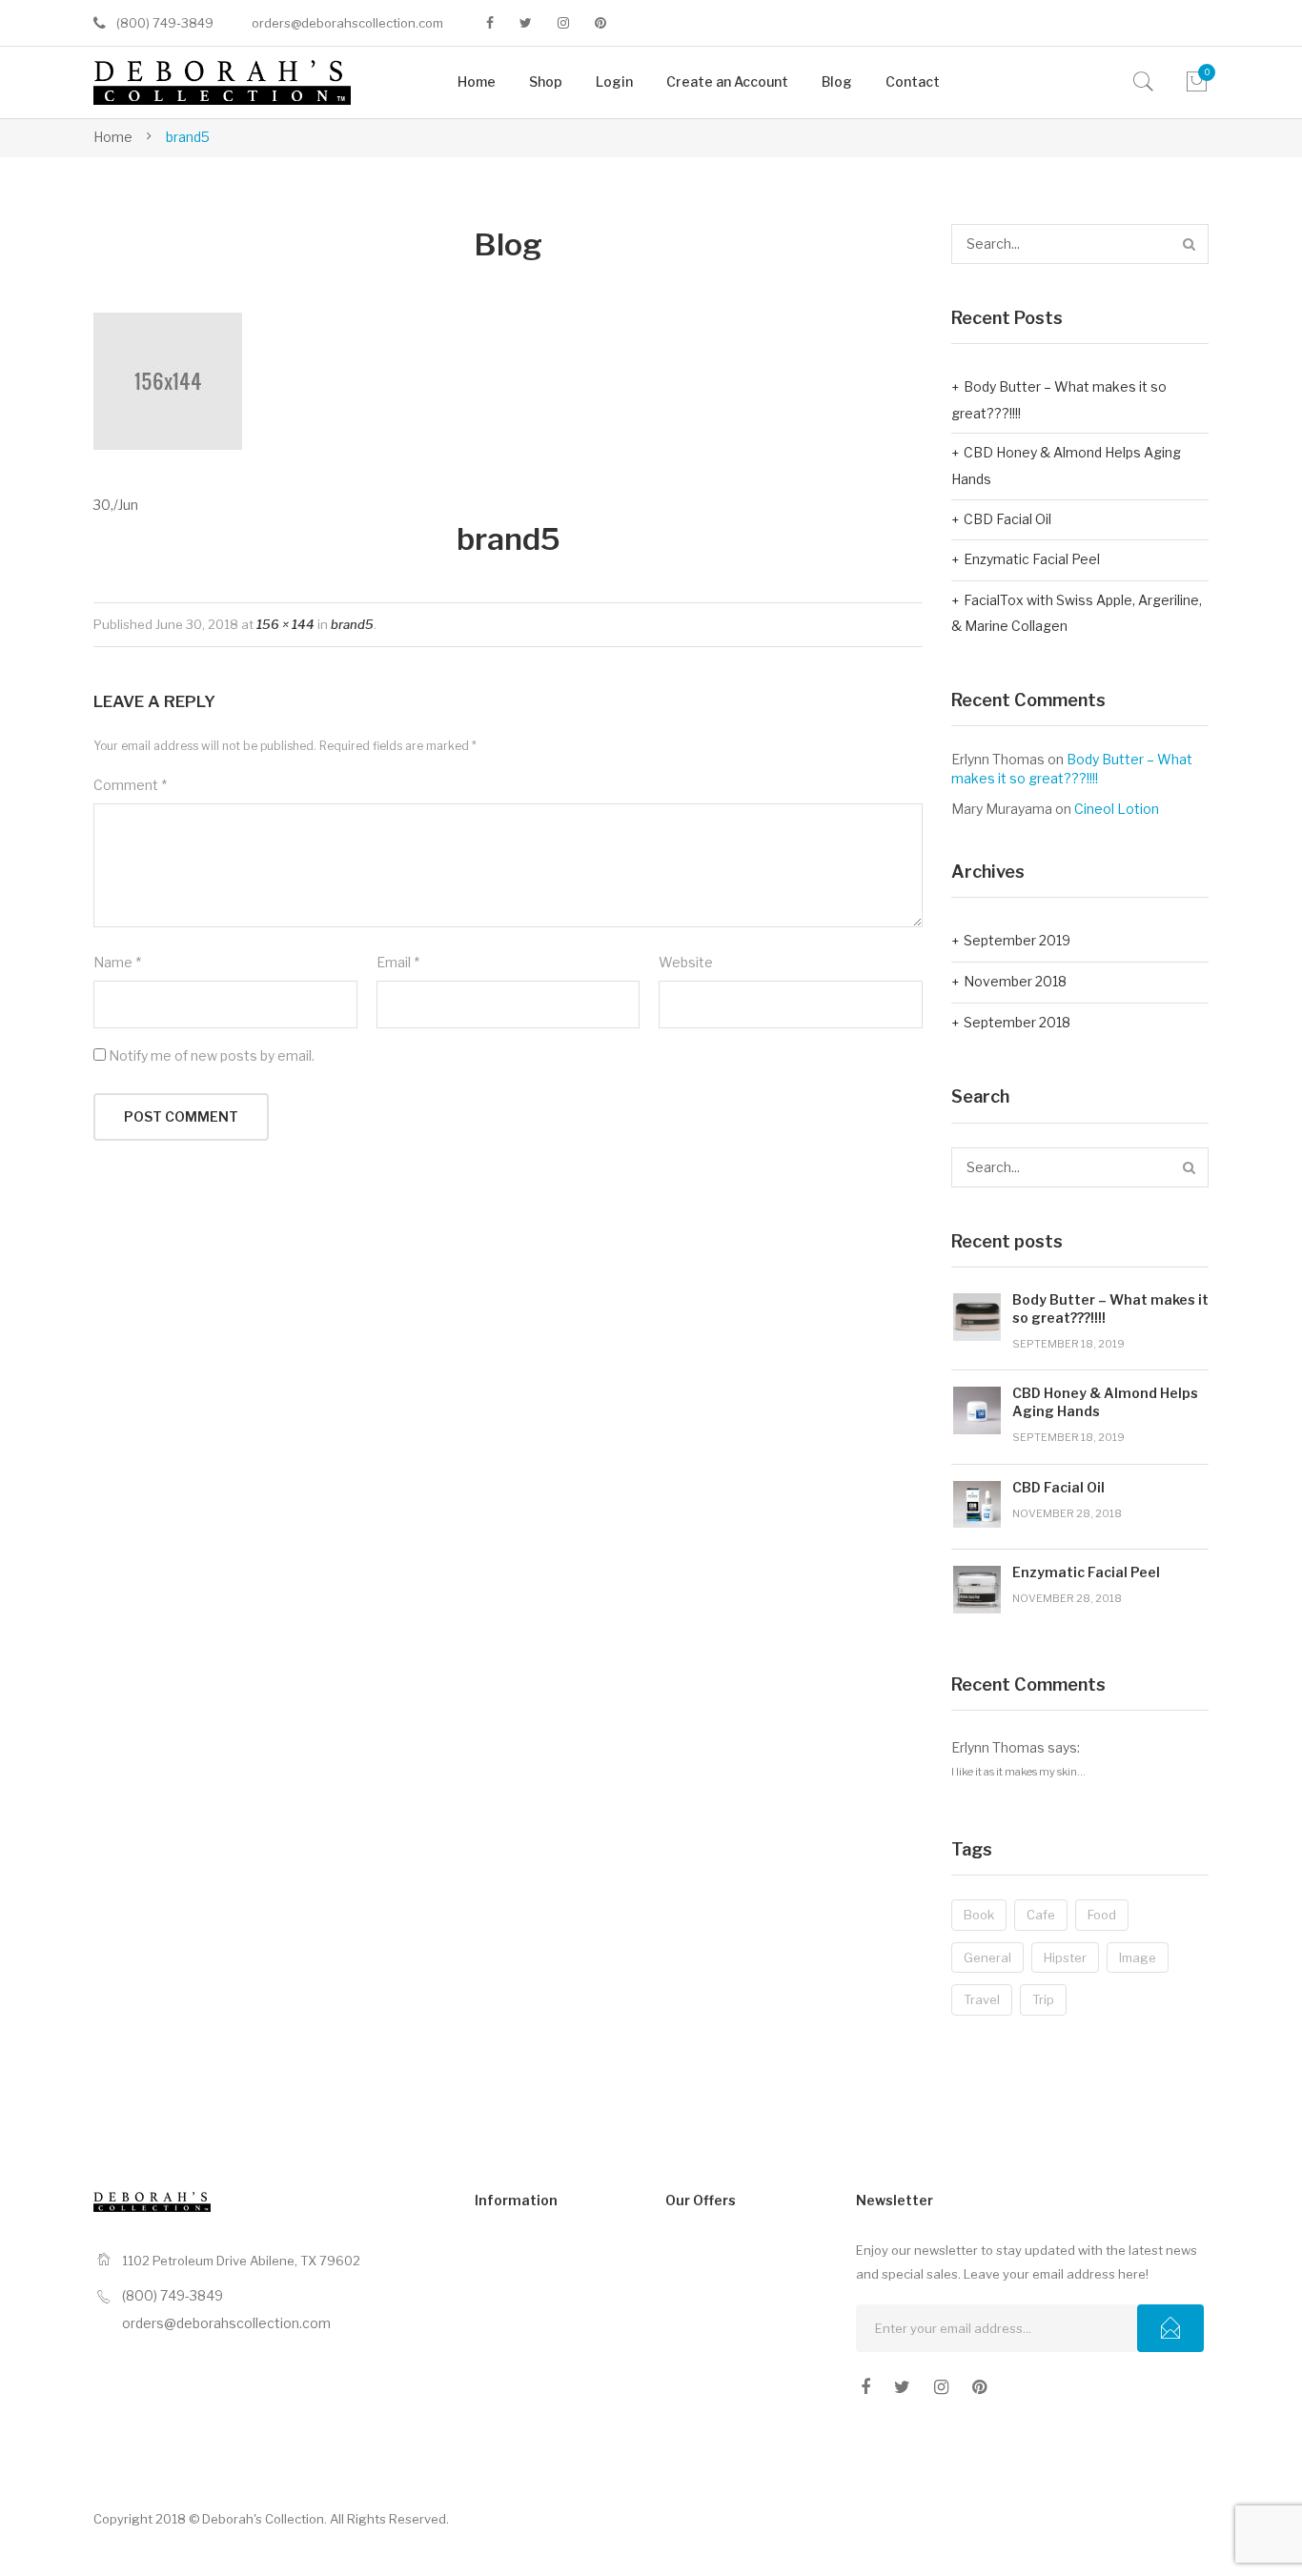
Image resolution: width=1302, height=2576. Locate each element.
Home (113, 137)
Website (686, 962)
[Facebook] (490, 23)
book (979, 1915)
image (1138, 1957)
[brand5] (168, 380)
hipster (1065, 1957)
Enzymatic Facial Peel (1032, 559)
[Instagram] (563, 23)
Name (117, 962)
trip (1043, 1999)
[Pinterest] (600, 23)
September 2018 (1017, 1022)
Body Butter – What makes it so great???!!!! (1059, 400)
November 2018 (1015, 981)
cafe (1041, 1915)
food (1102, 1915)
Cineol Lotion (1117, 809)
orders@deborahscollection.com (347, 23)
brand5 (352, 624)
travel (982, 1999)
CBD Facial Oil (1007, 519)
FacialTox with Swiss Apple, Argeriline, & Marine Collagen (1077, 613)
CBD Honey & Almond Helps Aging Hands (1066, 466)
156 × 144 (285, 624)
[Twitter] (526, 23)
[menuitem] (477, 82)
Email (398, 962)
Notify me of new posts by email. (212, 1055)
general (987, 1957)
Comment (130, 785)
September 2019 (1017, 940)
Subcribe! (1170, 2328)
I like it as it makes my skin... (1018, 1772)
